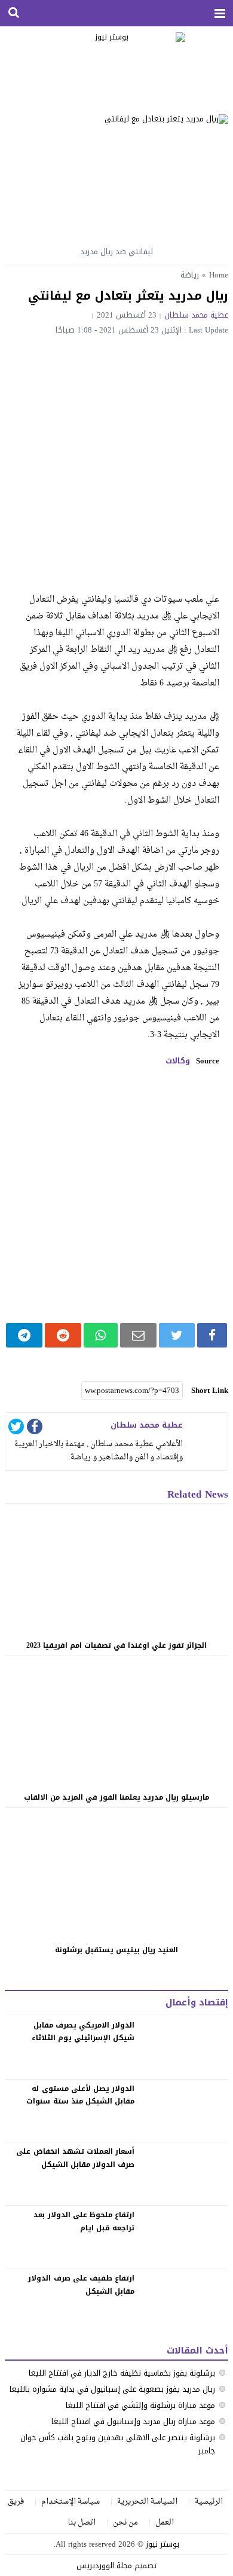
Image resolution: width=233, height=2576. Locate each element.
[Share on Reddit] (63, 1335)
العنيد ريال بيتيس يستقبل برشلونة (116, 1950)
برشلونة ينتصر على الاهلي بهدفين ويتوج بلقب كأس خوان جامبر (118, 2444)
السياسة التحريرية (147, 2502)
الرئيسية (209, 2502)
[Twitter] (16, 1429)
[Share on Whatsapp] (101, 1335)
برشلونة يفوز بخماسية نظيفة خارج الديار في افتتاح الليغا (122, 2373)
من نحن (125, 2522)
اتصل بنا (82, 2522)
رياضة (190, 275)
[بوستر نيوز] (117, 66)
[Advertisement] (116, 457)
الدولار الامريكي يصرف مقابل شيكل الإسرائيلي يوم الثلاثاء (83, 2032)
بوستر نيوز (163, 2544)
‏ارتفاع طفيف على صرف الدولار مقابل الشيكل (81, 2285)
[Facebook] (35, 1429)
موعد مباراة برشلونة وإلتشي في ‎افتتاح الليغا (140, 2405)
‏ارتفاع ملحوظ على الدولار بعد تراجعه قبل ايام (84, 2221)
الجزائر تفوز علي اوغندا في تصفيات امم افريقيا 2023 (116, 1645)
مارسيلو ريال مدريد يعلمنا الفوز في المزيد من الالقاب (116, 1797)
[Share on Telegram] (24, 1335)
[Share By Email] (138, 1335)
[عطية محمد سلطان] (207, 1434)
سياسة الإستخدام (70, 2502)
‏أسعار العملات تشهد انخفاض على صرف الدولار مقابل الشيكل (75, 2158)
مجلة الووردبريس (104, 2566)
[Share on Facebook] (212, 1335)
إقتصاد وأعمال (197, 2002)
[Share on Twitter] (177, 1335)
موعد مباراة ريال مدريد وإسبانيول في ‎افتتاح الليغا (133, 2421)
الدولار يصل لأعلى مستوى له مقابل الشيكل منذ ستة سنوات (80, 2095)
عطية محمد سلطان (196, 315)
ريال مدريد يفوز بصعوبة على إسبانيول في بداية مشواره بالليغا (112, 2389)
